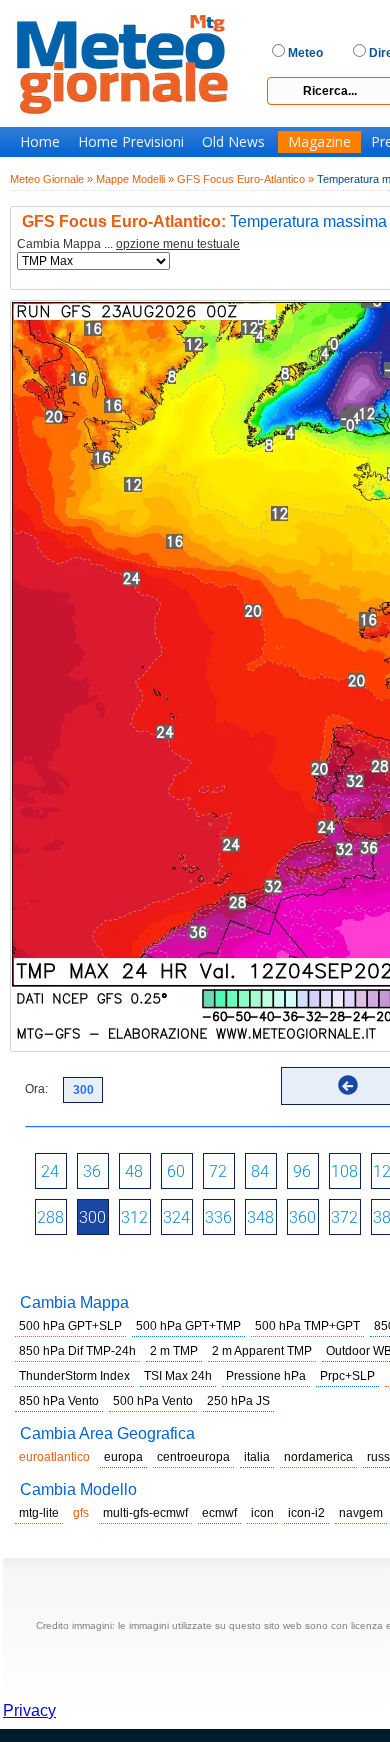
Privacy (29, 1710)
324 (176, 1217)
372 (344, 1217)
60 (176, 1171)
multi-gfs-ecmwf (145, 1513)
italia (257, 1457)
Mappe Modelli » (135, 179)
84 (260, 1171)
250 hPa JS (238, 1401)
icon (262, 1513)
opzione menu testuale (178, 244)
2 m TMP (174, 1351)
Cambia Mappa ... (128, 244)
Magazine (319, 142)
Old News (233, 142)
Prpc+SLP (347, 1376)
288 (50, 1217)
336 (218, 1217)
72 (218, 1171)
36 (92, 1171)
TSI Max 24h (178, 1376)
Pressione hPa (266, 1376)
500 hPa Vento (153, 1401)
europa (123, 1457)
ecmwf (219, 1513)
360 (302, 1217)
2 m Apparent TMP (262, 1351)
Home (40, 142)
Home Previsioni (131, 142)
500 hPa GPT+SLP (70, 1326)
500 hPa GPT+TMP (188, 1326)
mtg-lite (39, 1513)
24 (50, 1171)
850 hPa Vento (59, 1401)
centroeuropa (193, 1457)
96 (302, 1171)
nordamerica (318, 1457)
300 (92, 1217)
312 (134, 1217)
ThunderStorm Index (74, 1376)
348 (260, 1217)
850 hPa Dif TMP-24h (77, 1351)
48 (134, 1171)
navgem (361, 1513)
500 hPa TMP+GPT (307, 1326)
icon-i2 (306, 1513)
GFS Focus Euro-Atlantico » (245, 179)
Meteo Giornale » (51, 179)
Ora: (36, 1089)
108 (344, 1171)
